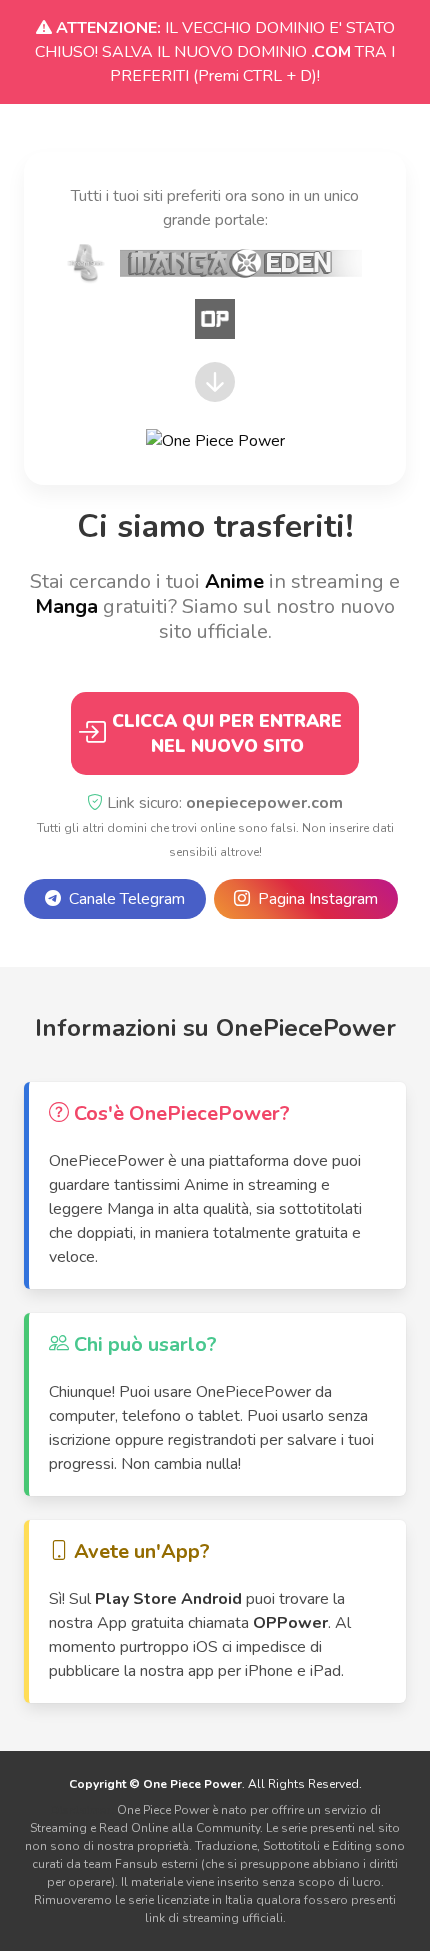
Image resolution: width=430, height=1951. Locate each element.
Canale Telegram (123, 899)
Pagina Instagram (314, 899)
